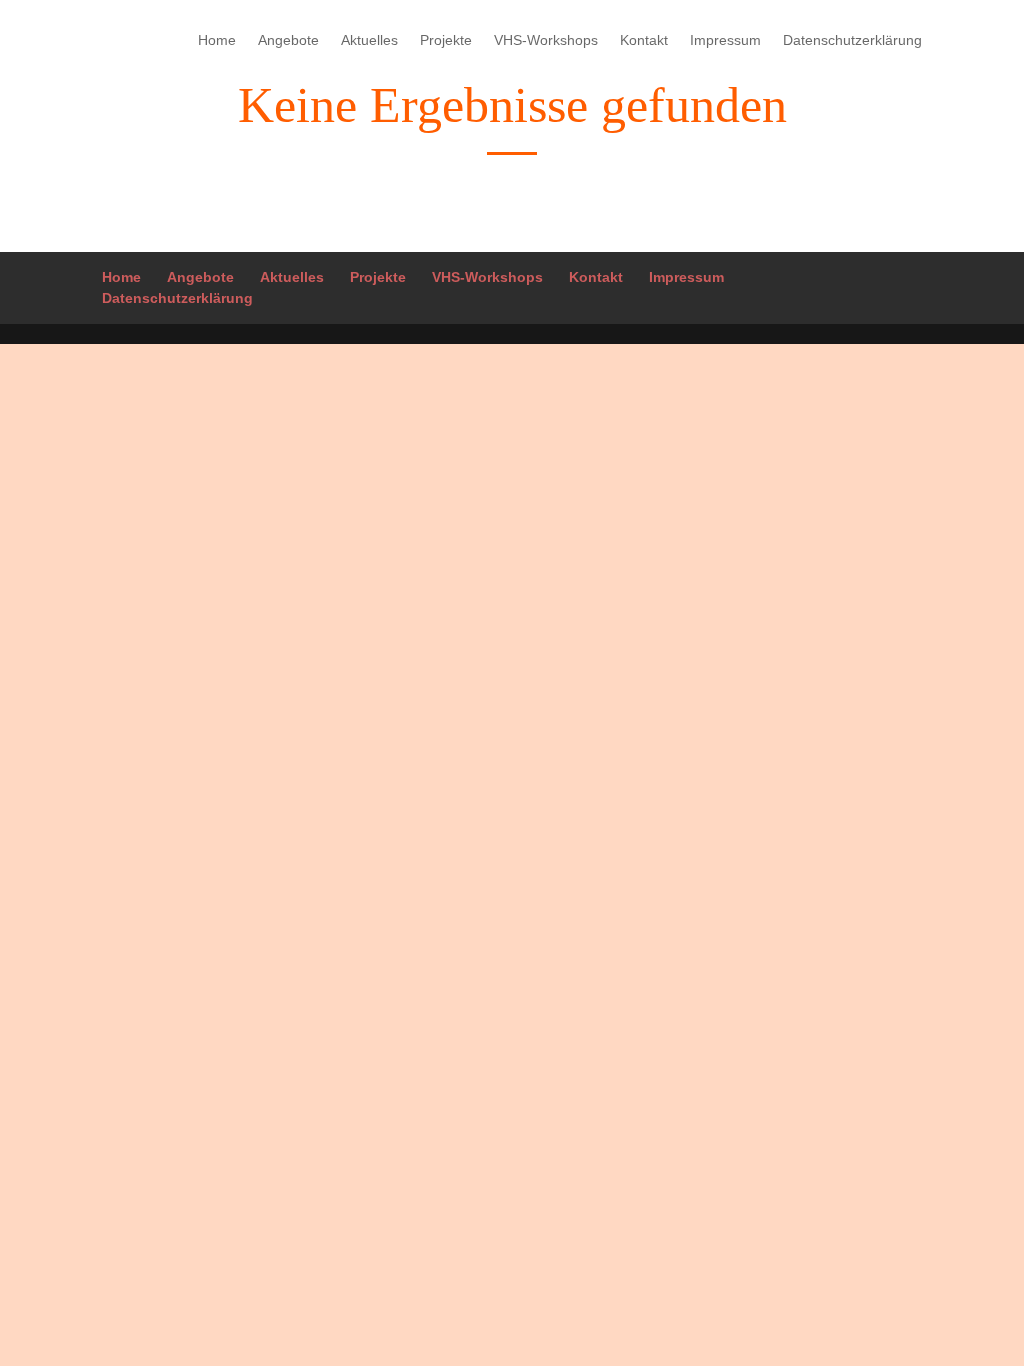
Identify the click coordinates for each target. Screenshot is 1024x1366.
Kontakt (644, 40)
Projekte (446, 40)
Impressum (725, 40)
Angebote (288, 40)
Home (217, 40)
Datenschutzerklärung (852, 40)
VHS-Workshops (546, 40)
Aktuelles (369, 40)
